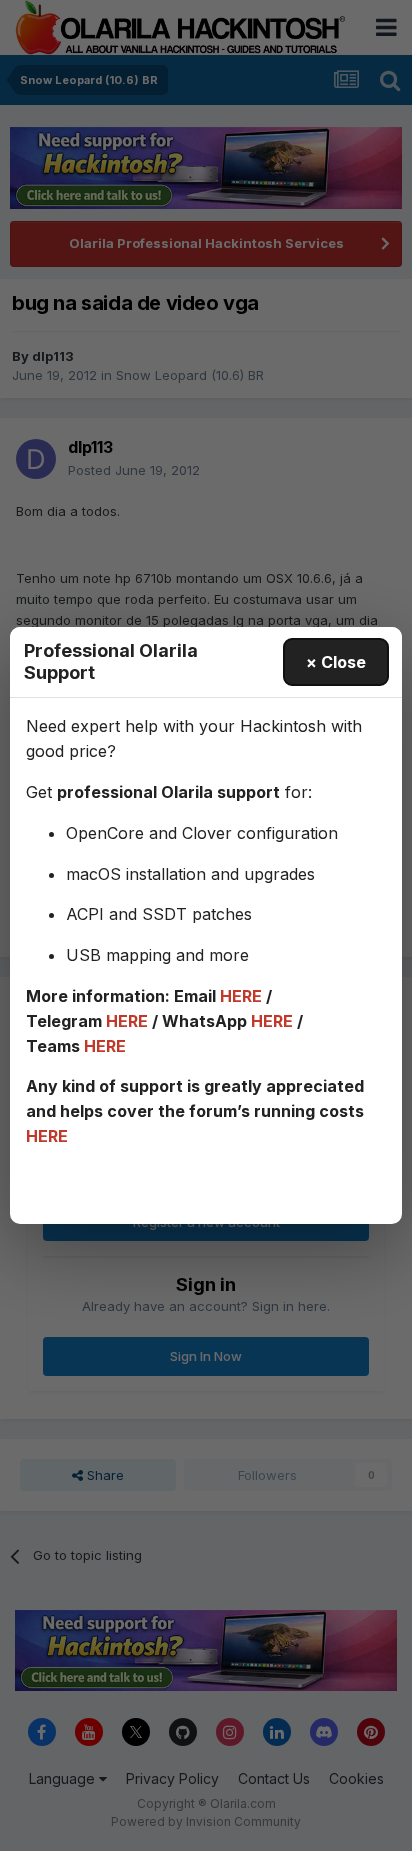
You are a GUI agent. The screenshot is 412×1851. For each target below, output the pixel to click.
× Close (336, 662)
